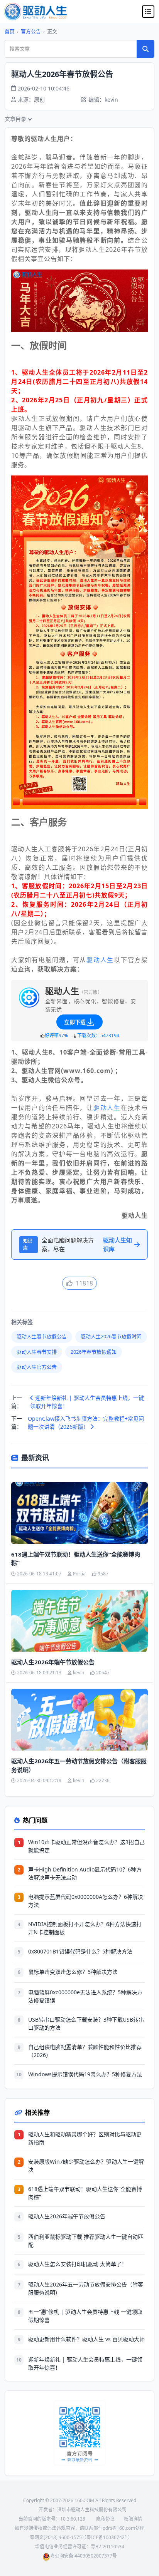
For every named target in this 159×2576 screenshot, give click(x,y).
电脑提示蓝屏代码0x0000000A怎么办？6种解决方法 (86, 1901)
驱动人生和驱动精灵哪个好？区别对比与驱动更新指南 (85, 2138)
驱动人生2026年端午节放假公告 (53, 1662)
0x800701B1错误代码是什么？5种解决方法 (80, 1951)
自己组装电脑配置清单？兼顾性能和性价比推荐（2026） (85, 2051)
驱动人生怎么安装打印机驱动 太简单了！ (78, 2264)
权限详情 (133, 2519)
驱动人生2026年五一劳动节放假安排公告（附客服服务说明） (79, 1765)
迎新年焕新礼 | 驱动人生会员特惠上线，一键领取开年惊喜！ (87, 1402)
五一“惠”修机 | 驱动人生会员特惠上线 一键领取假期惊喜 (85, 2316)
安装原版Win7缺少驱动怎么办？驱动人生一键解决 (86, 2166)
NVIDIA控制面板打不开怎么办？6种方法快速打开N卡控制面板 (85, 1928)
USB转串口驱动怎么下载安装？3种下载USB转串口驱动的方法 (86, 2024)
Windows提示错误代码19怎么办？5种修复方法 (85, 2074)
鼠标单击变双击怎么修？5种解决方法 (73, 1972)
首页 (10, 31)
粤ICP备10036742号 (108, 2537)
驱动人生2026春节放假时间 (111, 1336)
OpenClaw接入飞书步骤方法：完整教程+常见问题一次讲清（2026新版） (86, 1423)
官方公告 (31, 31)
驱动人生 (100, 960)
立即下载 (75, 1022)
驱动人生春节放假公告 (42, 1336)
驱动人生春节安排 (37, 1352)
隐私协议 (105, 2519)
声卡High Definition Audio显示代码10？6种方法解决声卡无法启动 (85, 1873)
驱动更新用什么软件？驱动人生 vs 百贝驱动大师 (86, 2339)
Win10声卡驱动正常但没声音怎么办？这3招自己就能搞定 (86, 1846)
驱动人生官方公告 (37, 1367)
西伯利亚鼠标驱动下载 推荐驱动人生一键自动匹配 (86, 2241)
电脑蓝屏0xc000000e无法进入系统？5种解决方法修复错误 (85, 1996)
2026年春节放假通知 (94, 1352)
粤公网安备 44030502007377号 (84, 2556)
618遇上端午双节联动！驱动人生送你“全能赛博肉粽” (76, 1559)
